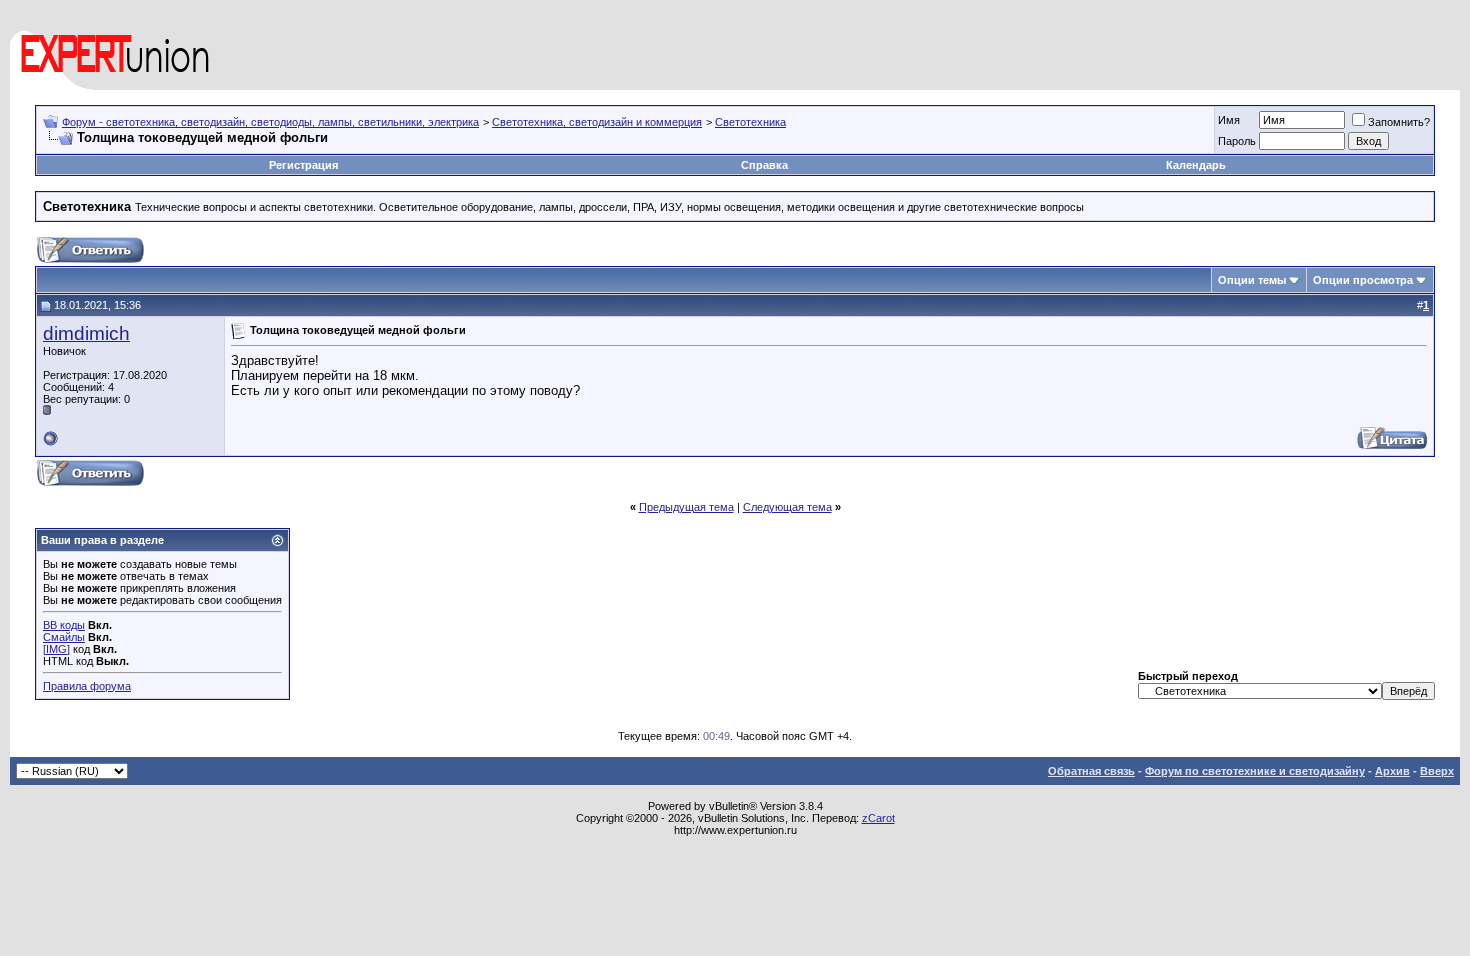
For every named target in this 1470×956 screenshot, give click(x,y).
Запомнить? (1399, 122)
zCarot (878, 818)
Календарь (1196, 165)
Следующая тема (787, 507)
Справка (764, 165)
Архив (1392, 771)
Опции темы (1252, 280)
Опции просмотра (1363, 280)
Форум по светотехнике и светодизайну (1255, 771)
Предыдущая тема (686, 507)
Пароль (1237, 141)
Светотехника (750, 122)
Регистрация (303, 165)
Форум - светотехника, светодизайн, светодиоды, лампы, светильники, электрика (270, 122)
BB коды (64, 625)
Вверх (1437, 771)
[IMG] (56, 649)
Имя (1229, 120)
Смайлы (64, 637)
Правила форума (87, 686)
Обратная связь (1091, 771)
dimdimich (86, 333)
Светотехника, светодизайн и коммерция (597, 122)
